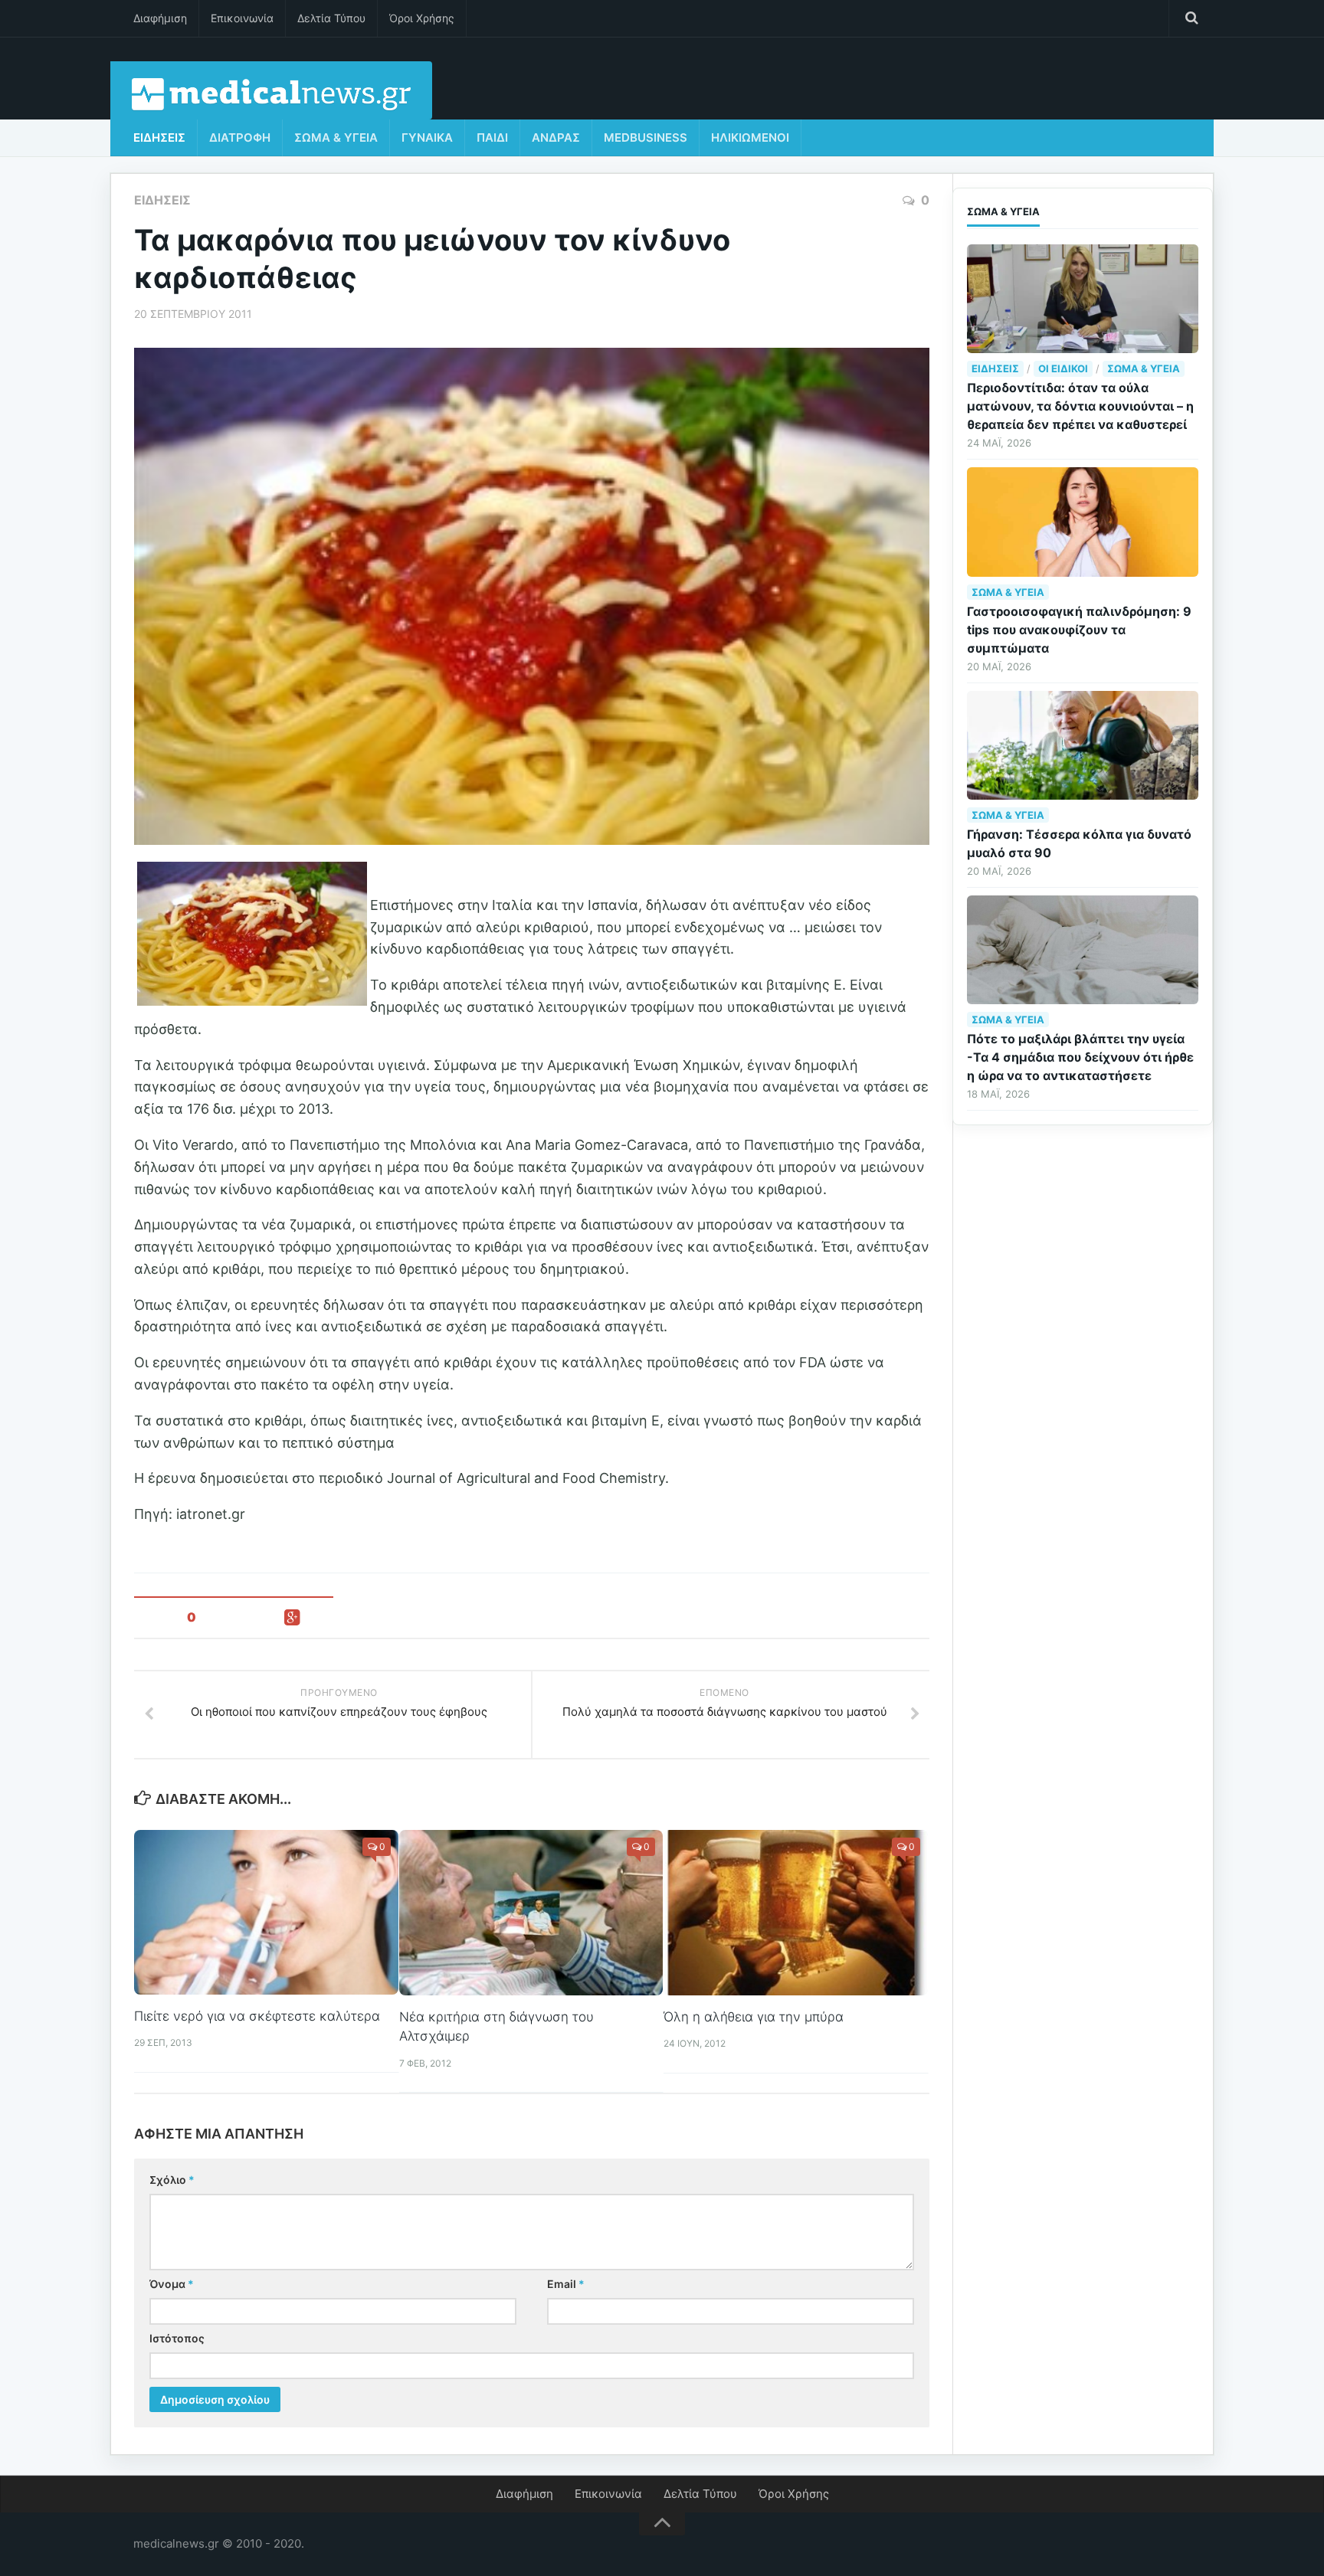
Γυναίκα (427, 137)
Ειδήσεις (159, 137)
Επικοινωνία (242, 18)
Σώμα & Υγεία (336, 137)
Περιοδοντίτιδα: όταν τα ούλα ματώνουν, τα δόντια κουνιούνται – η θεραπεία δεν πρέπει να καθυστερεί (1080, 406)
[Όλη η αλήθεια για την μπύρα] (796, 1913)
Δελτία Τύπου (331, 18)
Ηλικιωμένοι (750, 137)
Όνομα (172, 2284)
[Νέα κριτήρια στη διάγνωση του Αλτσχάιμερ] (531, 1913)
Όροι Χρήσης (422, 18)
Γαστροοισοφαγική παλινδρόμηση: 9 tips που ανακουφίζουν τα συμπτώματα (1079, 630)
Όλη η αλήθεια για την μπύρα (754, 2017)
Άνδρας (556, 137)
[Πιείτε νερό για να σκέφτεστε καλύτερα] (266, 1912)
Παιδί (492, 137)
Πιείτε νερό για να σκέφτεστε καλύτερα (257, 2016)
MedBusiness (646, 137)
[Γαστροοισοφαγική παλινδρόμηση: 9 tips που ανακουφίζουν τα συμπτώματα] (1083, 522)
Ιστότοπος (177, 2338)
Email (566, 2284)
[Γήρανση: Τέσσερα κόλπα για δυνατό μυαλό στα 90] (1083, 745)
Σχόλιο (172, 2180)
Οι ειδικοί (1063, 368)
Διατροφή (240, 137)
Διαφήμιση (160, 18)
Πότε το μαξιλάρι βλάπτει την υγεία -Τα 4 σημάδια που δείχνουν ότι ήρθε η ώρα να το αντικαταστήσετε (1080, 1057)
